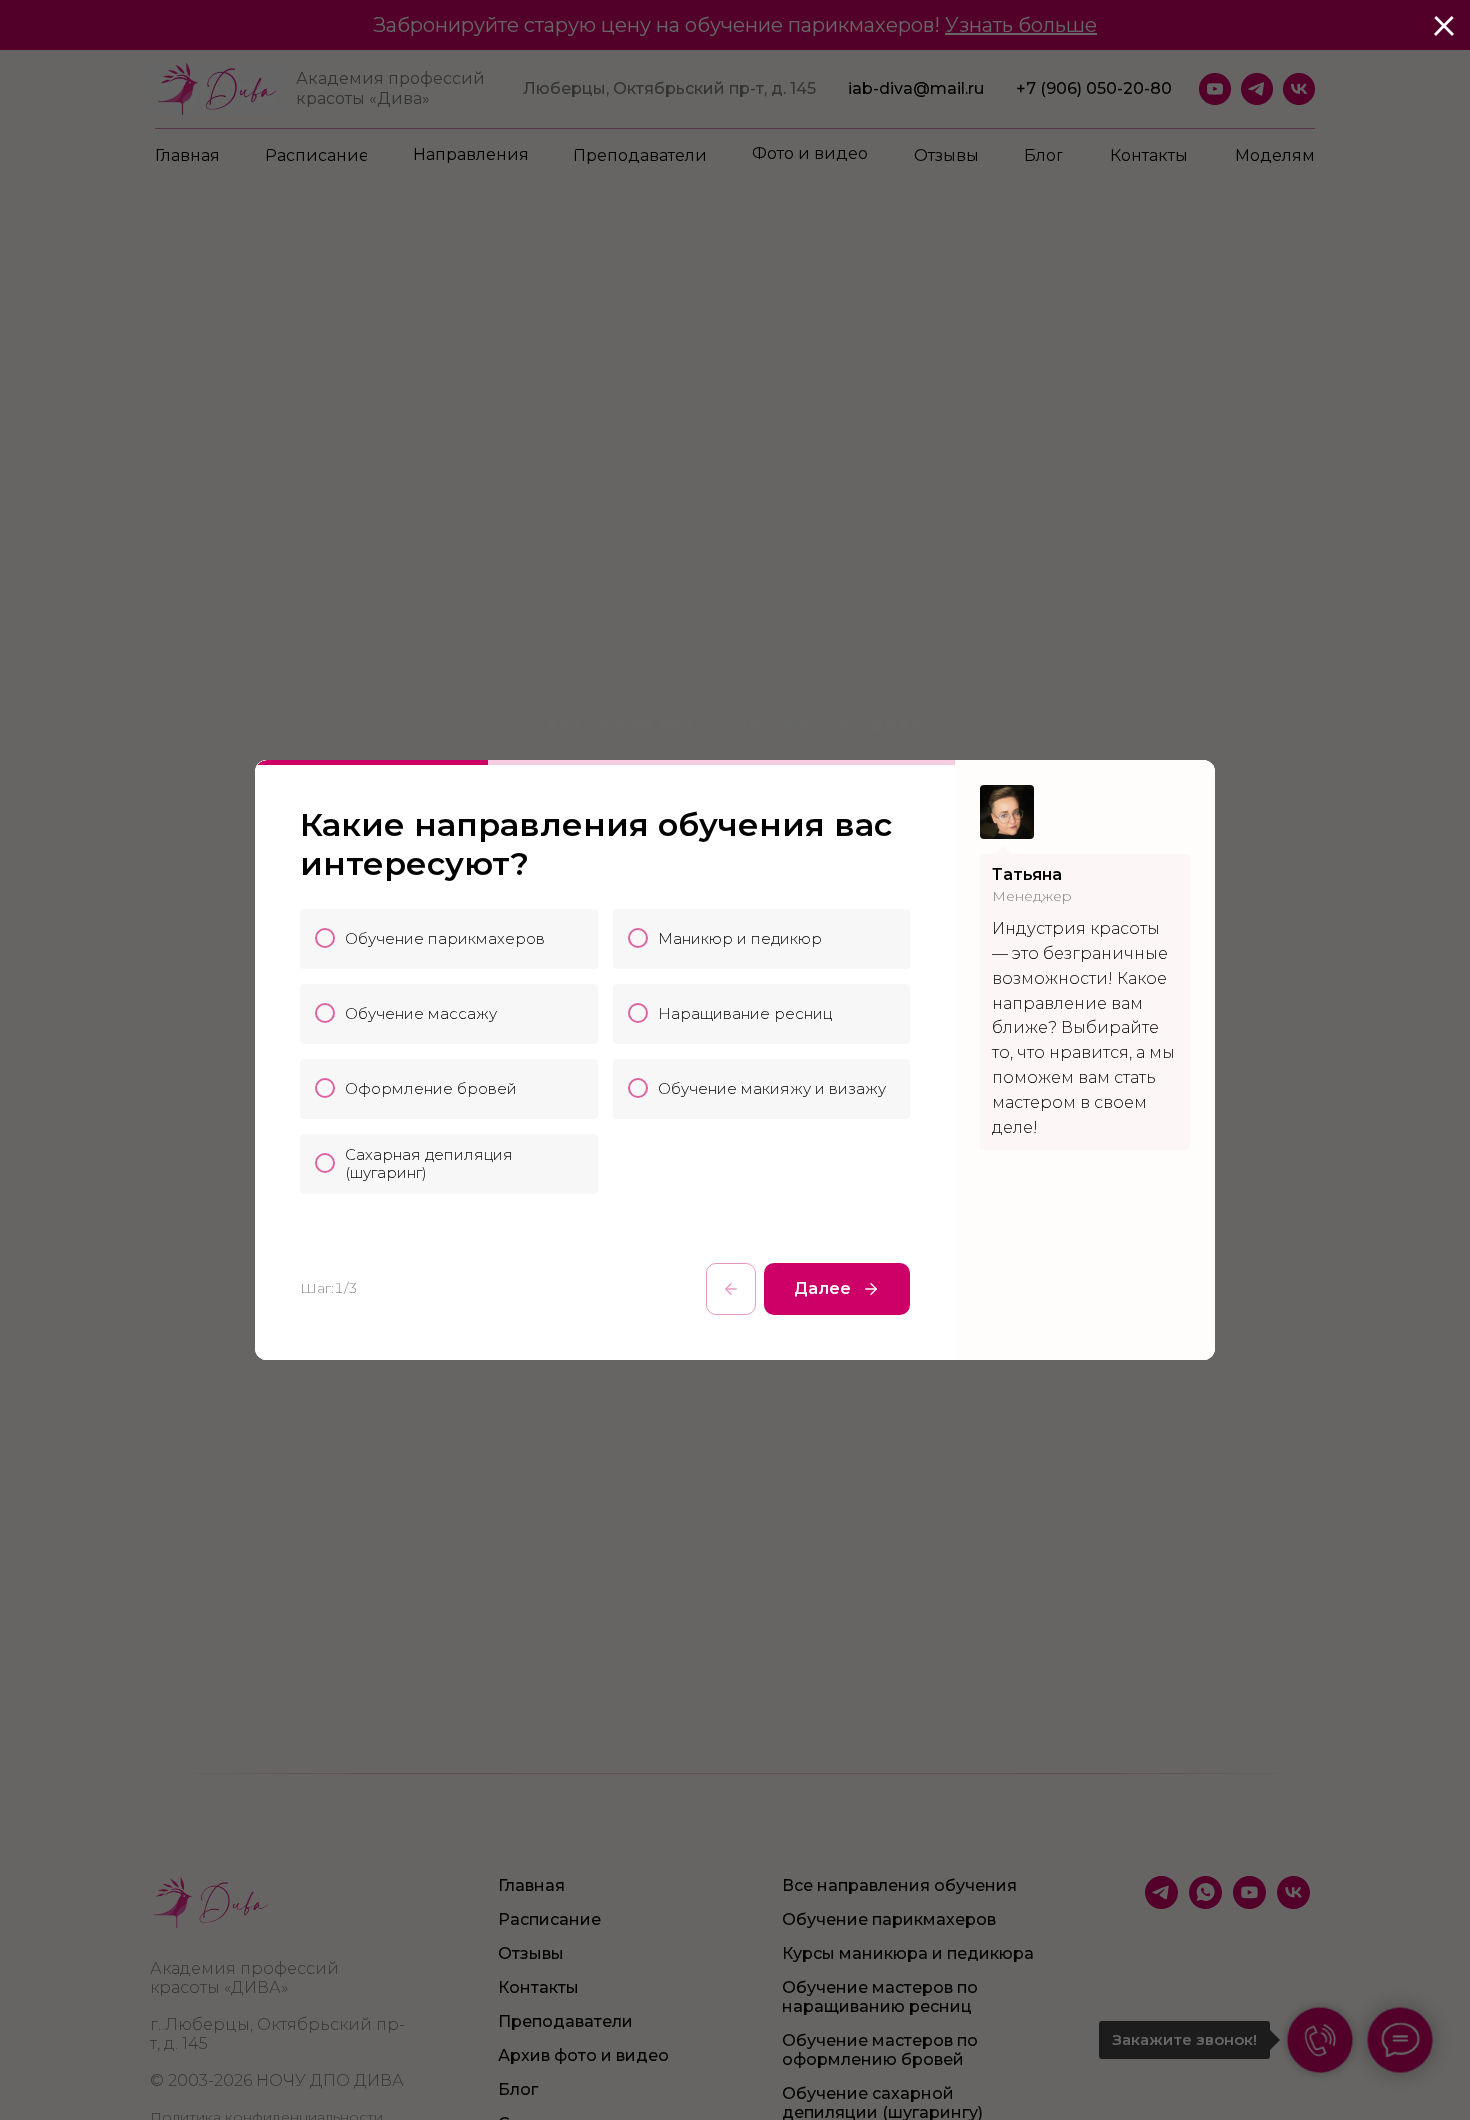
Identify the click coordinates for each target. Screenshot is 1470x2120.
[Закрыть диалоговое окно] (1444, 26)
